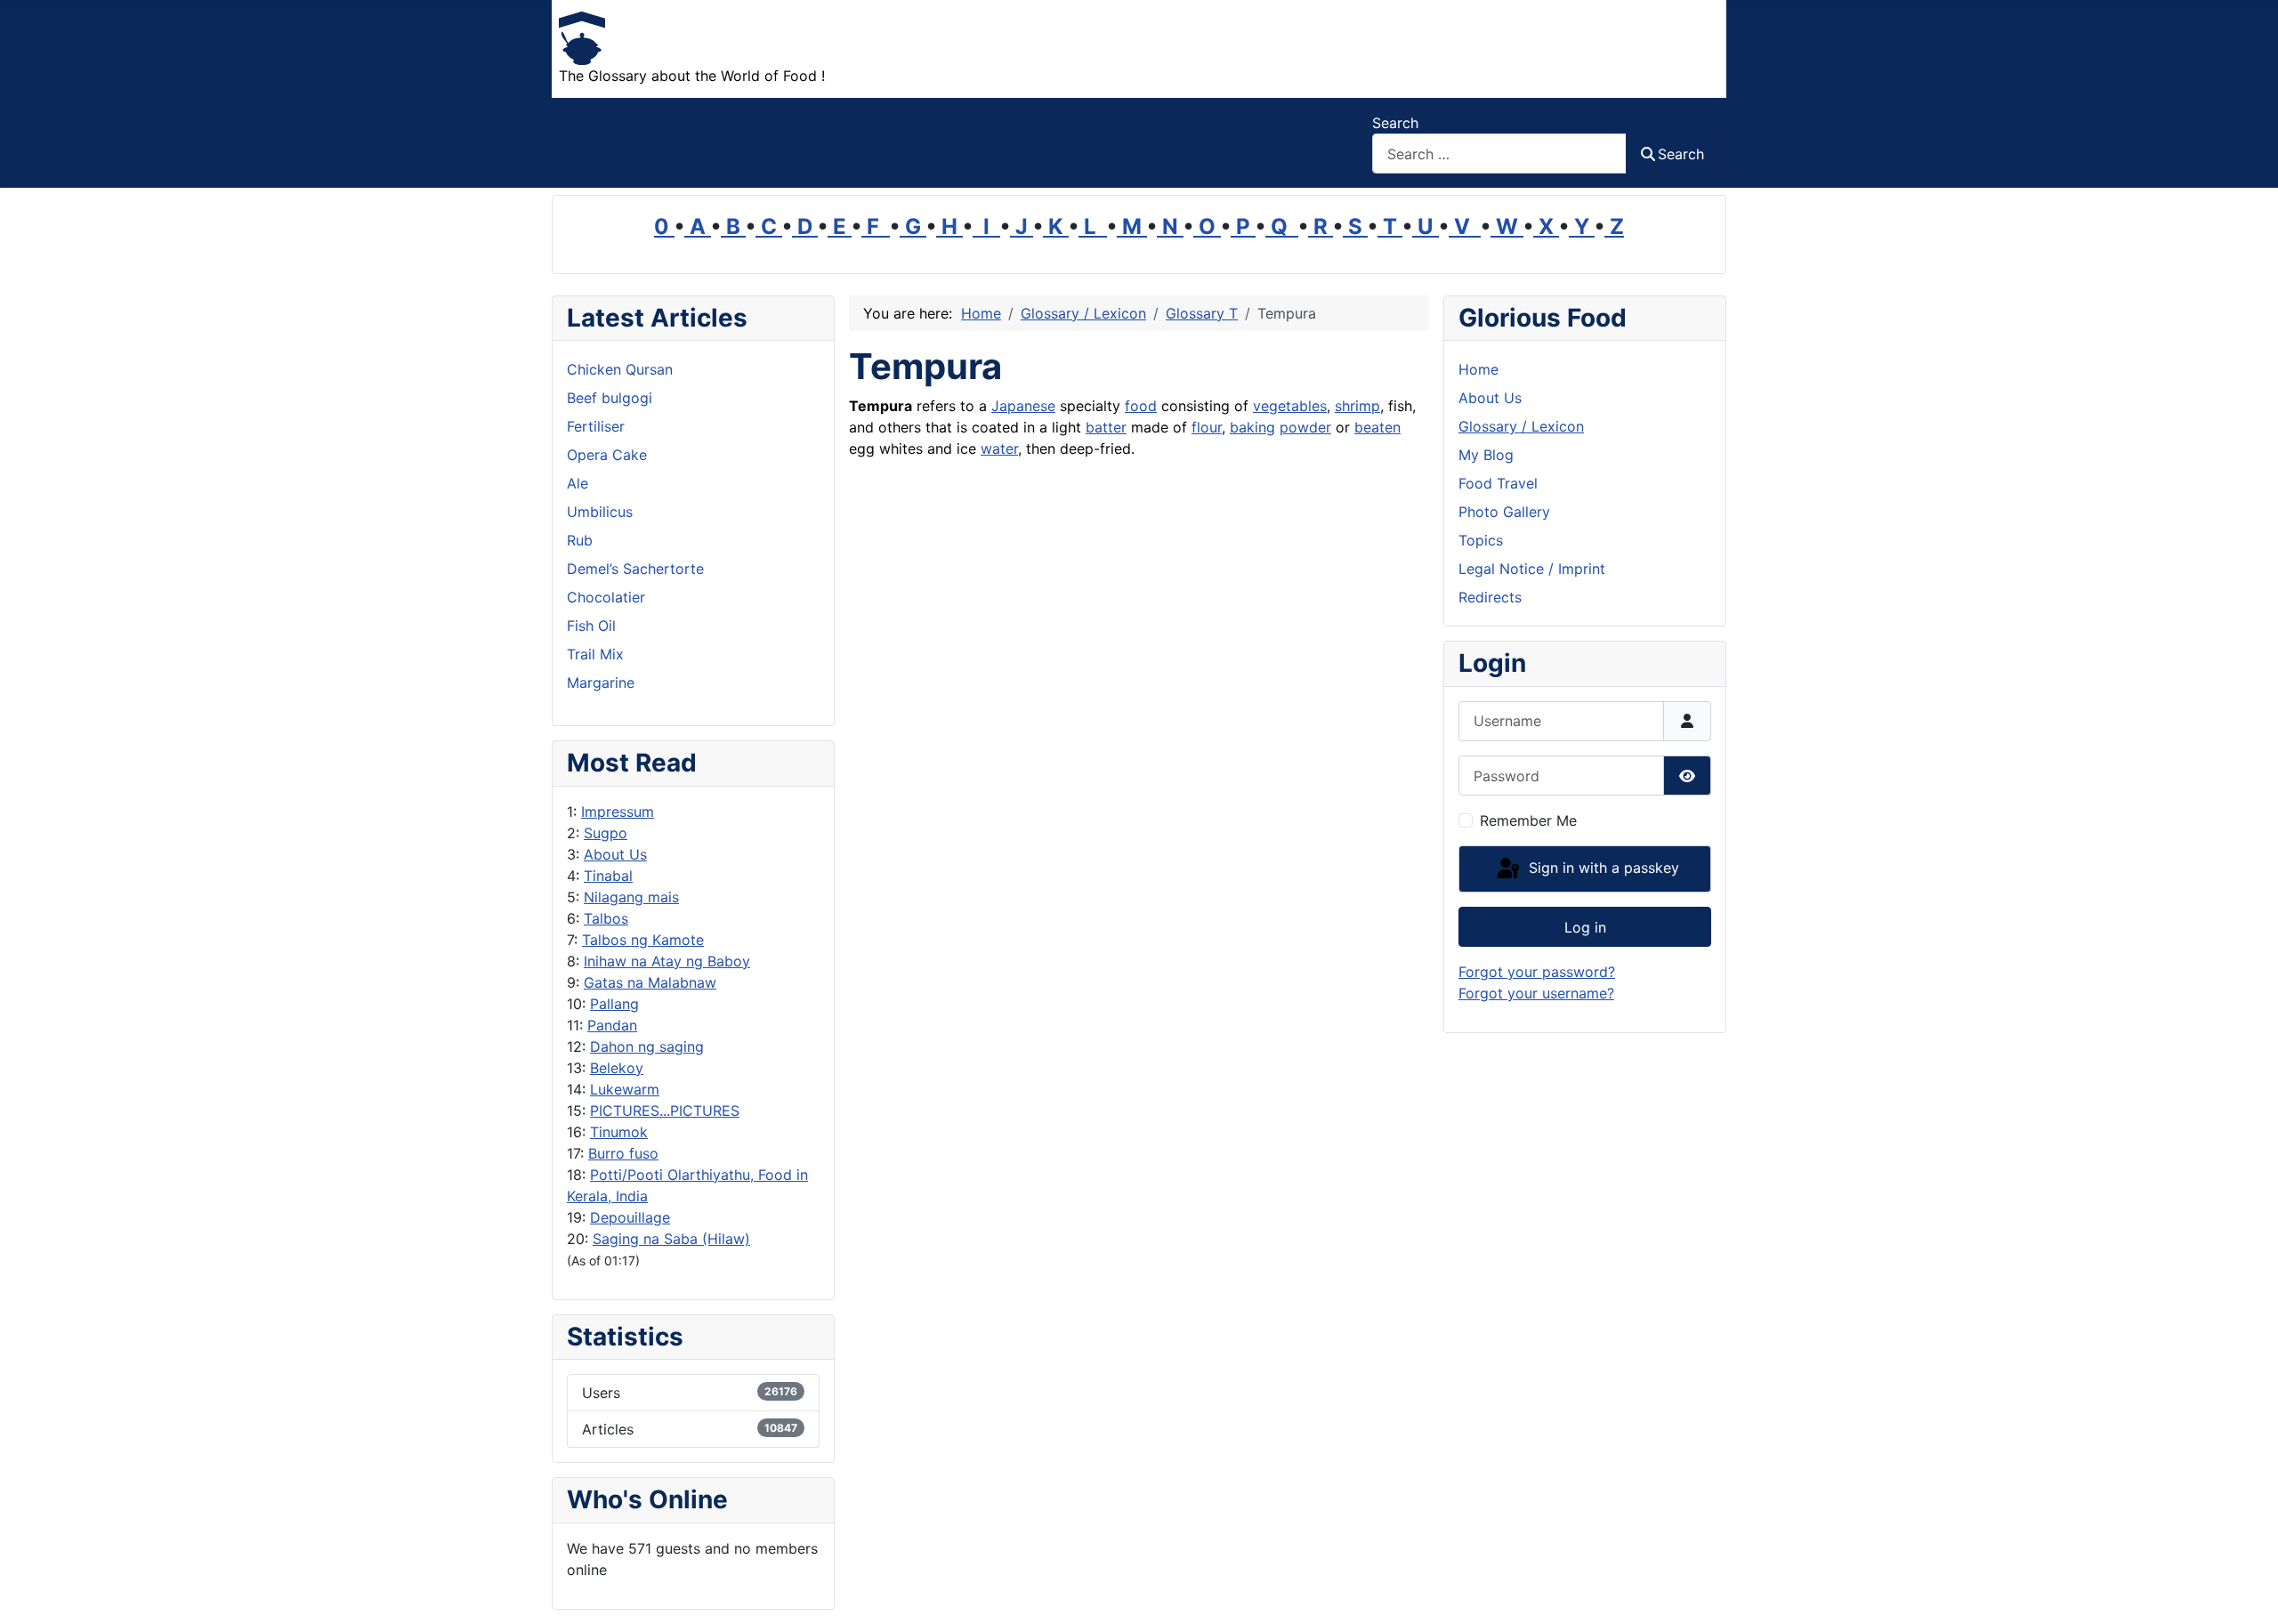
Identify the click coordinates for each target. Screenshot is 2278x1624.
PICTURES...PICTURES (665, 1111)
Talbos (606, 918)
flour (1207, 427)
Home (1478, 369)
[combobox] (1499, 154)
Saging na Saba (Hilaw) (671, 1239)
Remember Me (1528, 820)
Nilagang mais (631, 897)
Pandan (612, 1025)
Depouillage (630, 1217)
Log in (1585, 927)
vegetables (1290, 406)
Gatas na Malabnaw (650, 982)
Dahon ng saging (647, 1046)
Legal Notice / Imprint (1532, 569)
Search (1395, 123)
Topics (1481, 540)
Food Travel (1498, 483)
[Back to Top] (2247, 1591)
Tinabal (608, 876)
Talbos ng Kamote (643, 940)
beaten (1377, 427)
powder (1305, 427)
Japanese (1023, 406)
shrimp (1357, 406)
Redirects (1490, 597)
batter (1106, 427)
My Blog (1486, 455)
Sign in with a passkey (1602, 868)
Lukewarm (625, 1089)
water (999, 448)
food (1141, 406)
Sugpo (606, 833)
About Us (615, 854)
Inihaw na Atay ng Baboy (667, 961)
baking (1252, 427)
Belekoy (617, 1068)
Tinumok (619, 1132)
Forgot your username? (1536, 993)
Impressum (618, 812)
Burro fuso (623, 1153)
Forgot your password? (1537, 972)
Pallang (614, 1004)
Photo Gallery (1504, 512)
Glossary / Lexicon (1521, 426)
